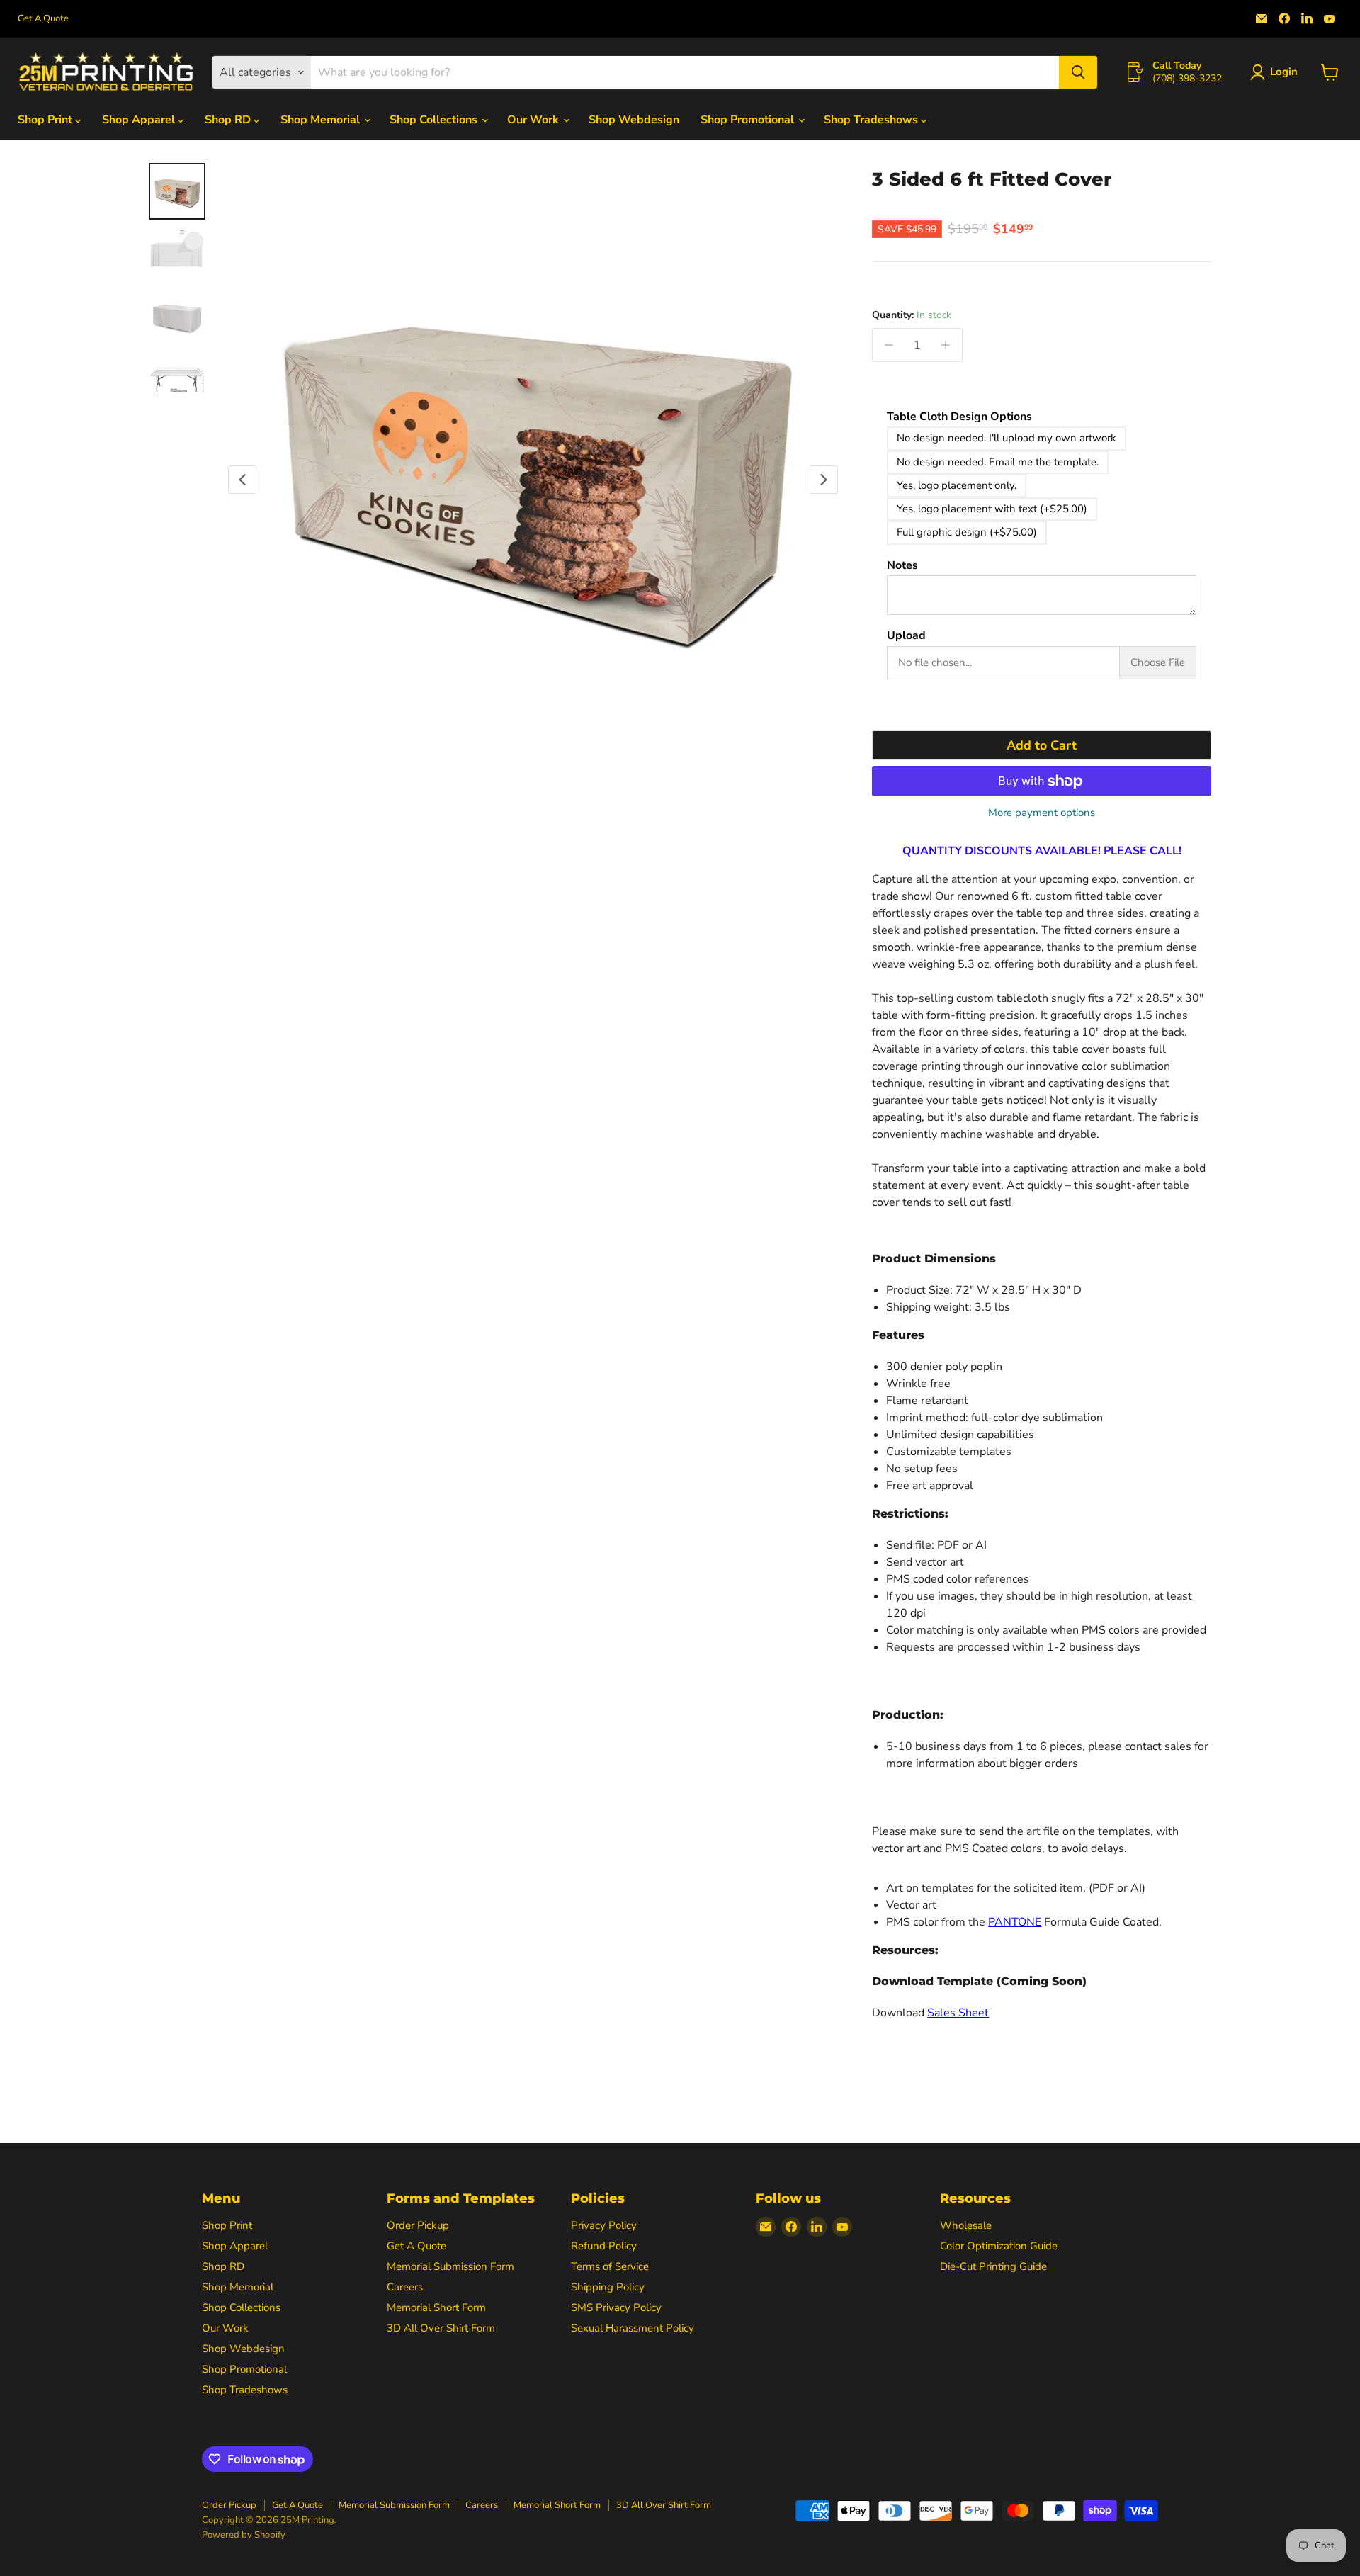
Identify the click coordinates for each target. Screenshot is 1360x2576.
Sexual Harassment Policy (633, 2328)
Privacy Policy (604, 2225)
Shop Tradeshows (872, 120)
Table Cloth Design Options (959, 417)
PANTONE (1015, 1922)
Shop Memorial (322, 120)
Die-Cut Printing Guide (993, 2266)
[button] (1277, 72)
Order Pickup (418, 2225)
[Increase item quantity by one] (946, 345)
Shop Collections (435, 120)
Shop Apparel (140, 120)
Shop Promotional (749, 120)
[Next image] (824, 480)
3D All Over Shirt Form (441, 2328)
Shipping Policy (608, 2287)
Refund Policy (604, 2246)
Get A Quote (43, 19)
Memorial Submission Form (450, 2266)
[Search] (1078, 72)
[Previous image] (242, 480)
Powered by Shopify (244, 2535)
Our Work (534, 120)
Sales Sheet (958, 2013)
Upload (906, 636)
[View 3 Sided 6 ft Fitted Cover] (177, 191)
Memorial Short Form (436, 2307)
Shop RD (229, 120)
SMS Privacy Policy (616, 2307)
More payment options (1042, 813)
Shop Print (46, 120)
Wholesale (966, 2225)
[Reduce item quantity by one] (889, 345)
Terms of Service (610, 2266)
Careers (405, 2287)
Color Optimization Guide (999, 2246)
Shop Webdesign (634, 120)
